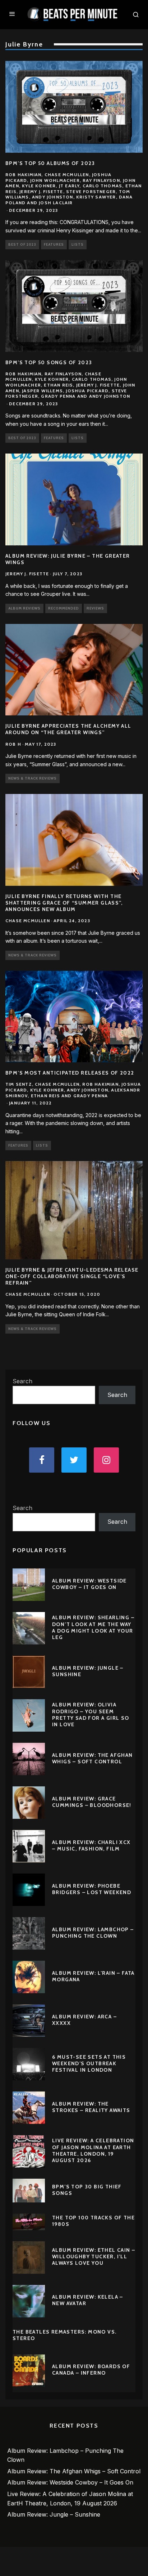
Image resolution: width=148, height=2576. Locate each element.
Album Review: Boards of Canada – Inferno (91, 2370)
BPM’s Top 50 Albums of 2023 (50, 163)
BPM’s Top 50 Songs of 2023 (49, 362)
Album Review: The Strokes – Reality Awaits (91, 2107)
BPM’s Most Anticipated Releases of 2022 (70, 1073)
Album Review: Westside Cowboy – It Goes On (89, 1584)
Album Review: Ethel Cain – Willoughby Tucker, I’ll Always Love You (94, 2256)
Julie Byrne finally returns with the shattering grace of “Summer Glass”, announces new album (64, 903)
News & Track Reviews (33, 778)
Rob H (13, 744)
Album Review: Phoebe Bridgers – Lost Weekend (92, 1889)
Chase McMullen (28, 921)
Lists (78, 244)
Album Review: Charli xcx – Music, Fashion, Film (91, 1845)
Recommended (64, 608)
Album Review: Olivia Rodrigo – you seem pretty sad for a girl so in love (91, 1715)
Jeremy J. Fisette (27, 574)
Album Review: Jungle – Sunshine (54, 2514)
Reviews (95, 608)
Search (22, 1381)
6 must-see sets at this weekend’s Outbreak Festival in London (89, 2063)
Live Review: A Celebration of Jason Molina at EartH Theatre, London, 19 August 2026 (93, 2150)
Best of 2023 (22, 244)
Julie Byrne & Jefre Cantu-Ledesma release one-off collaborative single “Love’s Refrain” (72, 1276)
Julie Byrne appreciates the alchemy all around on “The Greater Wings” (68, 729)
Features (54, 244)
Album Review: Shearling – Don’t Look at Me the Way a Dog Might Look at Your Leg (93, 1627)
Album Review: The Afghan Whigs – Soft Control (92, 1758)
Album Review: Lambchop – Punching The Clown (93, 1933)
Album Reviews (24, 608)
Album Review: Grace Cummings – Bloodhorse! (92, 1802)
